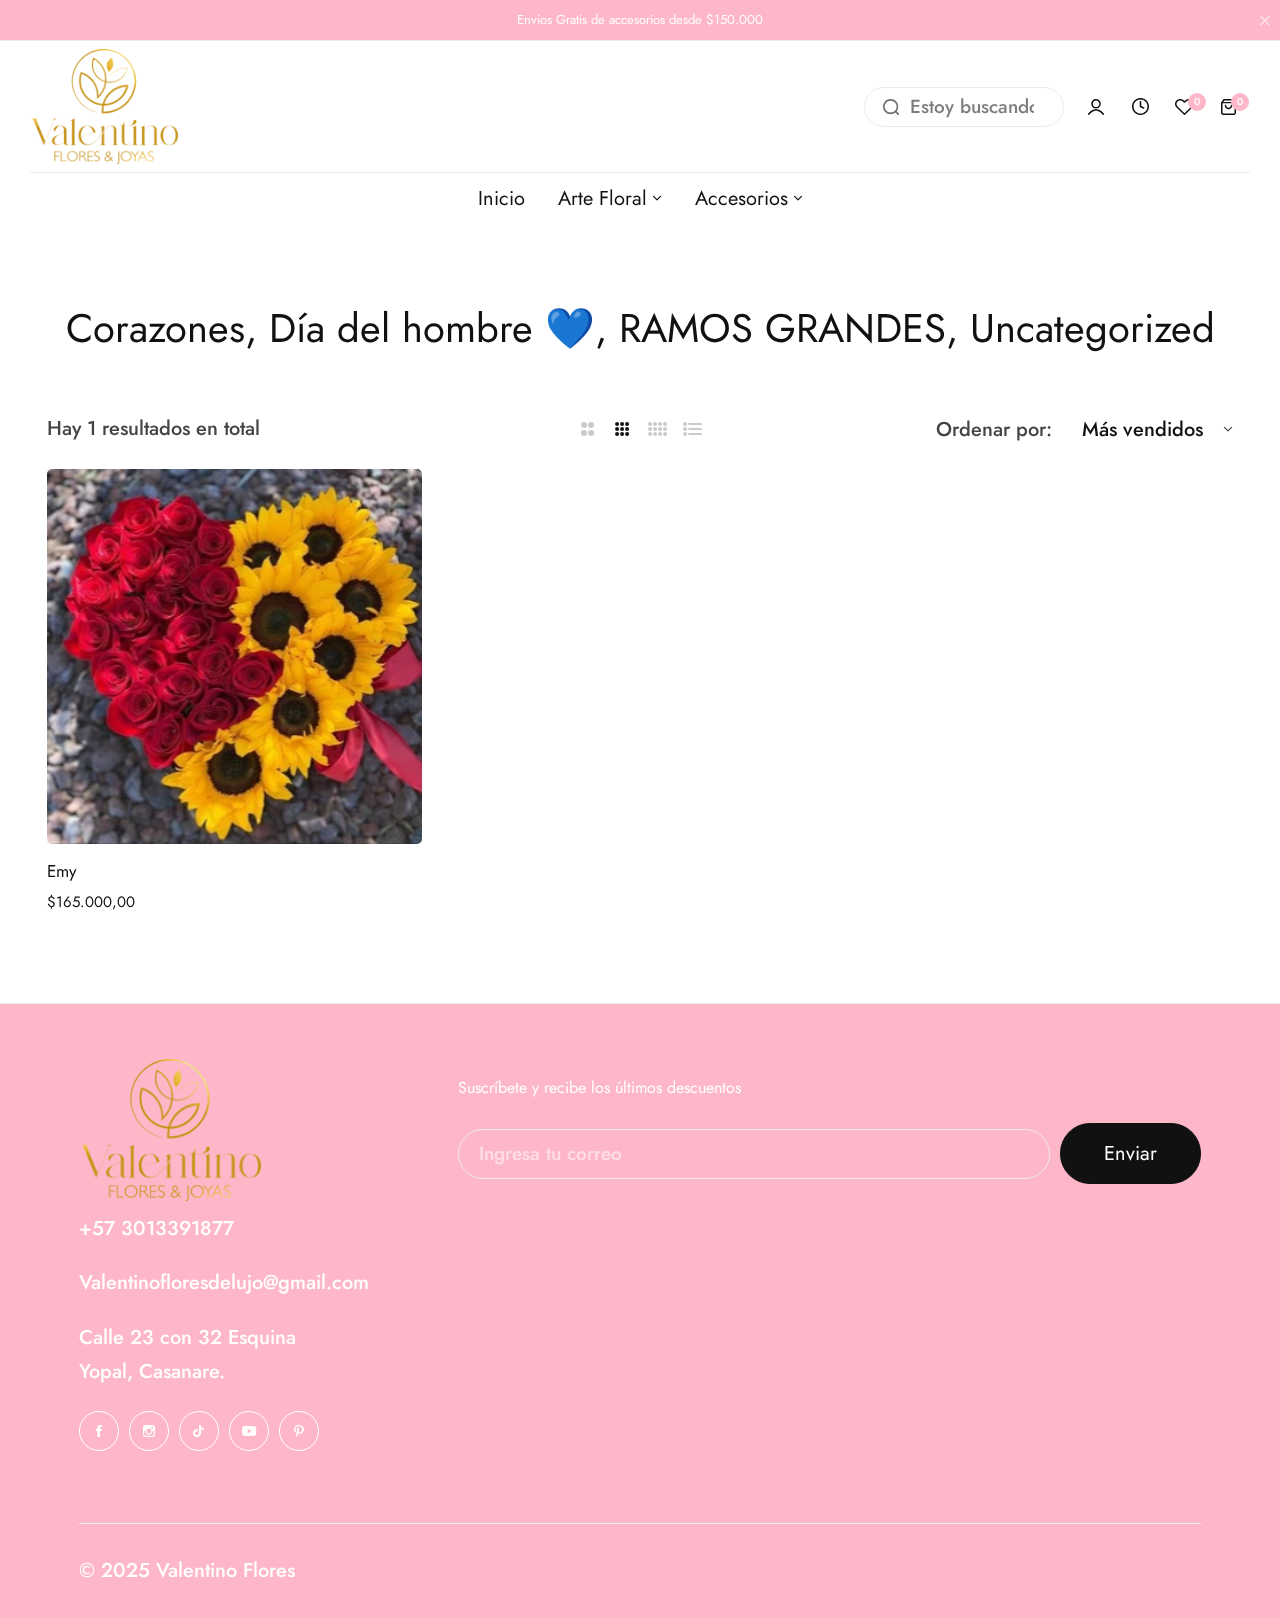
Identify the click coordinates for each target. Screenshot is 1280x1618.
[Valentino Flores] (104, 106)
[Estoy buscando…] (891, 107)
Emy (61, 871)
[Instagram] (149, 1431)
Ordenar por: (994, 429)
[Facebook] (99, 1431)
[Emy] (234, 656)
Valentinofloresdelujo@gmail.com (224, 1282)
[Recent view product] (1140, 107)
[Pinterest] (299, 1431)
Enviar (1130, 1153)
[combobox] (964, 107)
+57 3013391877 (156, 1228)
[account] (1096, 107)
